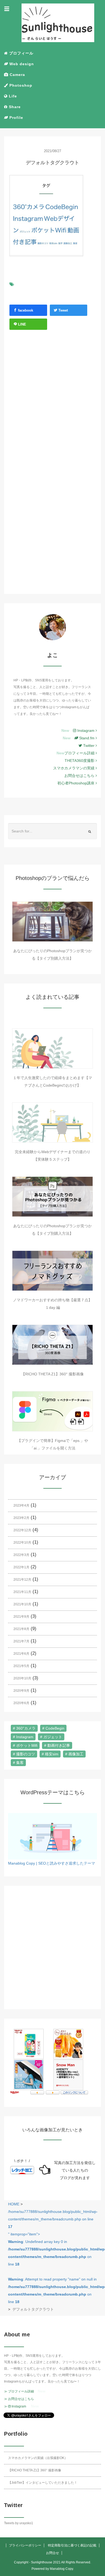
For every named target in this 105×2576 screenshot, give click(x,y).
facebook (25, 310)
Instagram (86, 730)
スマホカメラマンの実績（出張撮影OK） (38, 2458)
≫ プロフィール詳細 (19, 2391)
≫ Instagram (15, 2406)
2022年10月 (22, 1543)
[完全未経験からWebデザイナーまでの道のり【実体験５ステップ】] (52, 1123)
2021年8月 (21, 1629)
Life (12, 96)
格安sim (52, 1754)
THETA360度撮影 (80, 761)
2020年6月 (21, 1703)
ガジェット (53, 1737)
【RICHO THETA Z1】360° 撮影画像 (52, 1374)
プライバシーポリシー (25, 2545)
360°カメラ (26, 1728)
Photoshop (20, 85)
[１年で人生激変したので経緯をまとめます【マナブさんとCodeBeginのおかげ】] (52, 1048)
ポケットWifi (27, 1745)
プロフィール (21, 53)
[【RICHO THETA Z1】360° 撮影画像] (52, 1345)
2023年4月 (21, 1506)
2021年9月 (21, 1617)
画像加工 (76, 1754)
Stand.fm (87, 738)
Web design (21, 64)
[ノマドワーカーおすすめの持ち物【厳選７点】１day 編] (52, 1271)
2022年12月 (22, 1530)
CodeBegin (55, 1728)
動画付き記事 (59, 1745)
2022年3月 (21, 1555)
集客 (20, 1763)
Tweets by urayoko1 (19, 2523)
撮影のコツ (26, 1754)
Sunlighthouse (42, 2562)
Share (14, 107)
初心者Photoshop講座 (76, 783)
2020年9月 (21, 1691)
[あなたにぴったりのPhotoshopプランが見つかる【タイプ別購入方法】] (52, 922)
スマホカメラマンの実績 (74, 768)
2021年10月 (22, 1604)
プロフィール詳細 (80, 753)
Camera (17, 75)
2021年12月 (22, 1580)
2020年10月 (22, 1678)
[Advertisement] (52, 403)
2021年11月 (22, 1592)
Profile (16, 118)
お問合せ (52, 2553)
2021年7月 (21, 1641)
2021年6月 (21, 1654)
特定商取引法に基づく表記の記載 (72, 2545)
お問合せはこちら (80, 776)
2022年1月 (21, 1567)
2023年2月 (21, 1518)
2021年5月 (21, 1666)
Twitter (89, 746)
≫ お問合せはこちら (19, 2399)
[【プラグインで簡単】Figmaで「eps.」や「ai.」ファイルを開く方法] (52, 1411)
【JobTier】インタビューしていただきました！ (43, 2483)
